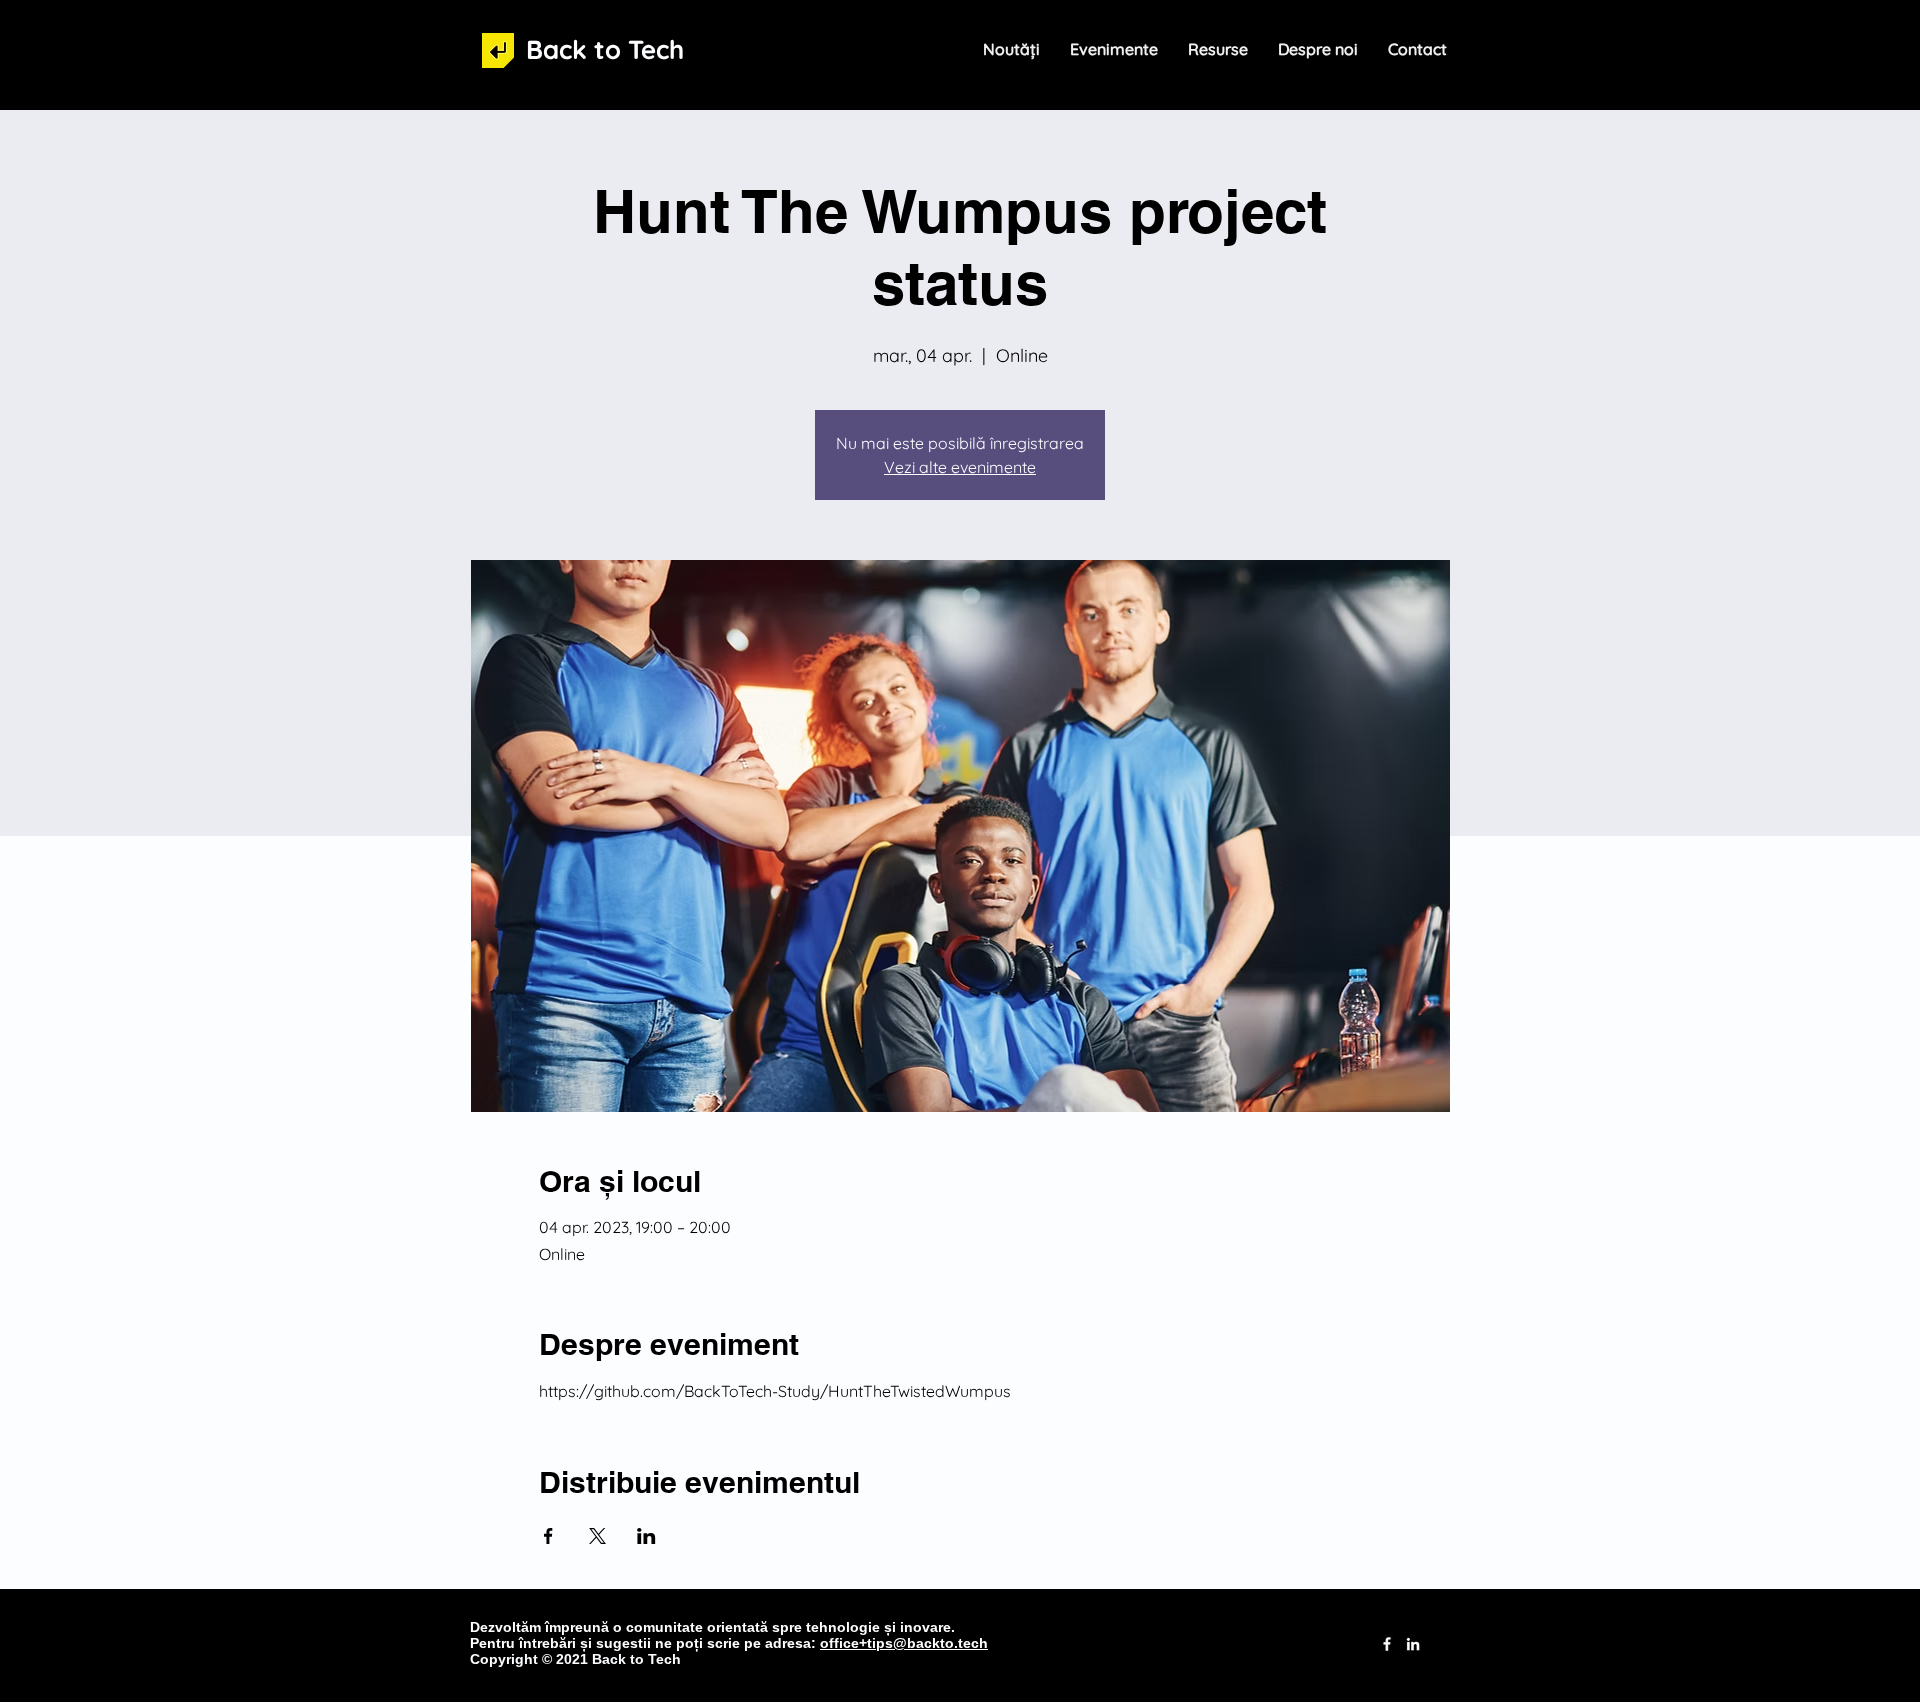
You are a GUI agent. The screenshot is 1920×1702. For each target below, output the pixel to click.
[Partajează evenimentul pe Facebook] (548, 1536)
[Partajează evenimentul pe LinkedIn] (646, 1536)
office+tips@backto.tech (904, 1643)
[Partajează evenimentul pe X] (597, 1536)
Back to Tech (605, 49)
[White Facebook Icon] (1387, 1644)
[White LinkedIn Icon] (1413, 1644)
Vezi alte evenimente (960, 467)
